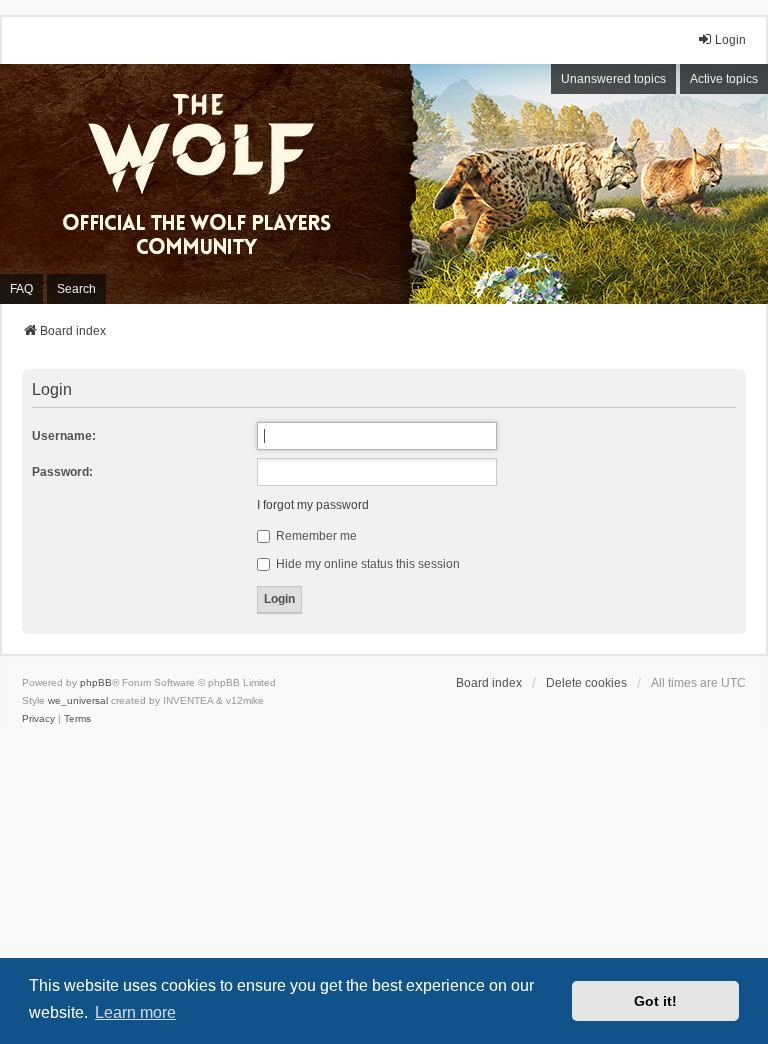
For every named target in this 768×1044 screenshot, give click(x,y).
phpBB (96, 682)
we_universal (78, 700)
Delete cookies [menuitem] (586, 683)
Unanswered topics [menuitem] (613, 79)
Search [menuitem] (76, 289)
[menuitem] (38, 719)
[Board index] (210, 184)
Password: (62, 472)
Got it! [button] (655, 1001)
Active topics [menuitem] (724, 79)
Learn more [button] (135, 1012)
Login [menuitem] (730, 40)
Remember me (315, 536)
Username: (64, 436)
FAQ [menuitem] (21, 289)
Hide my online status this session (366, 564)
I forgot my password (313, 505)
